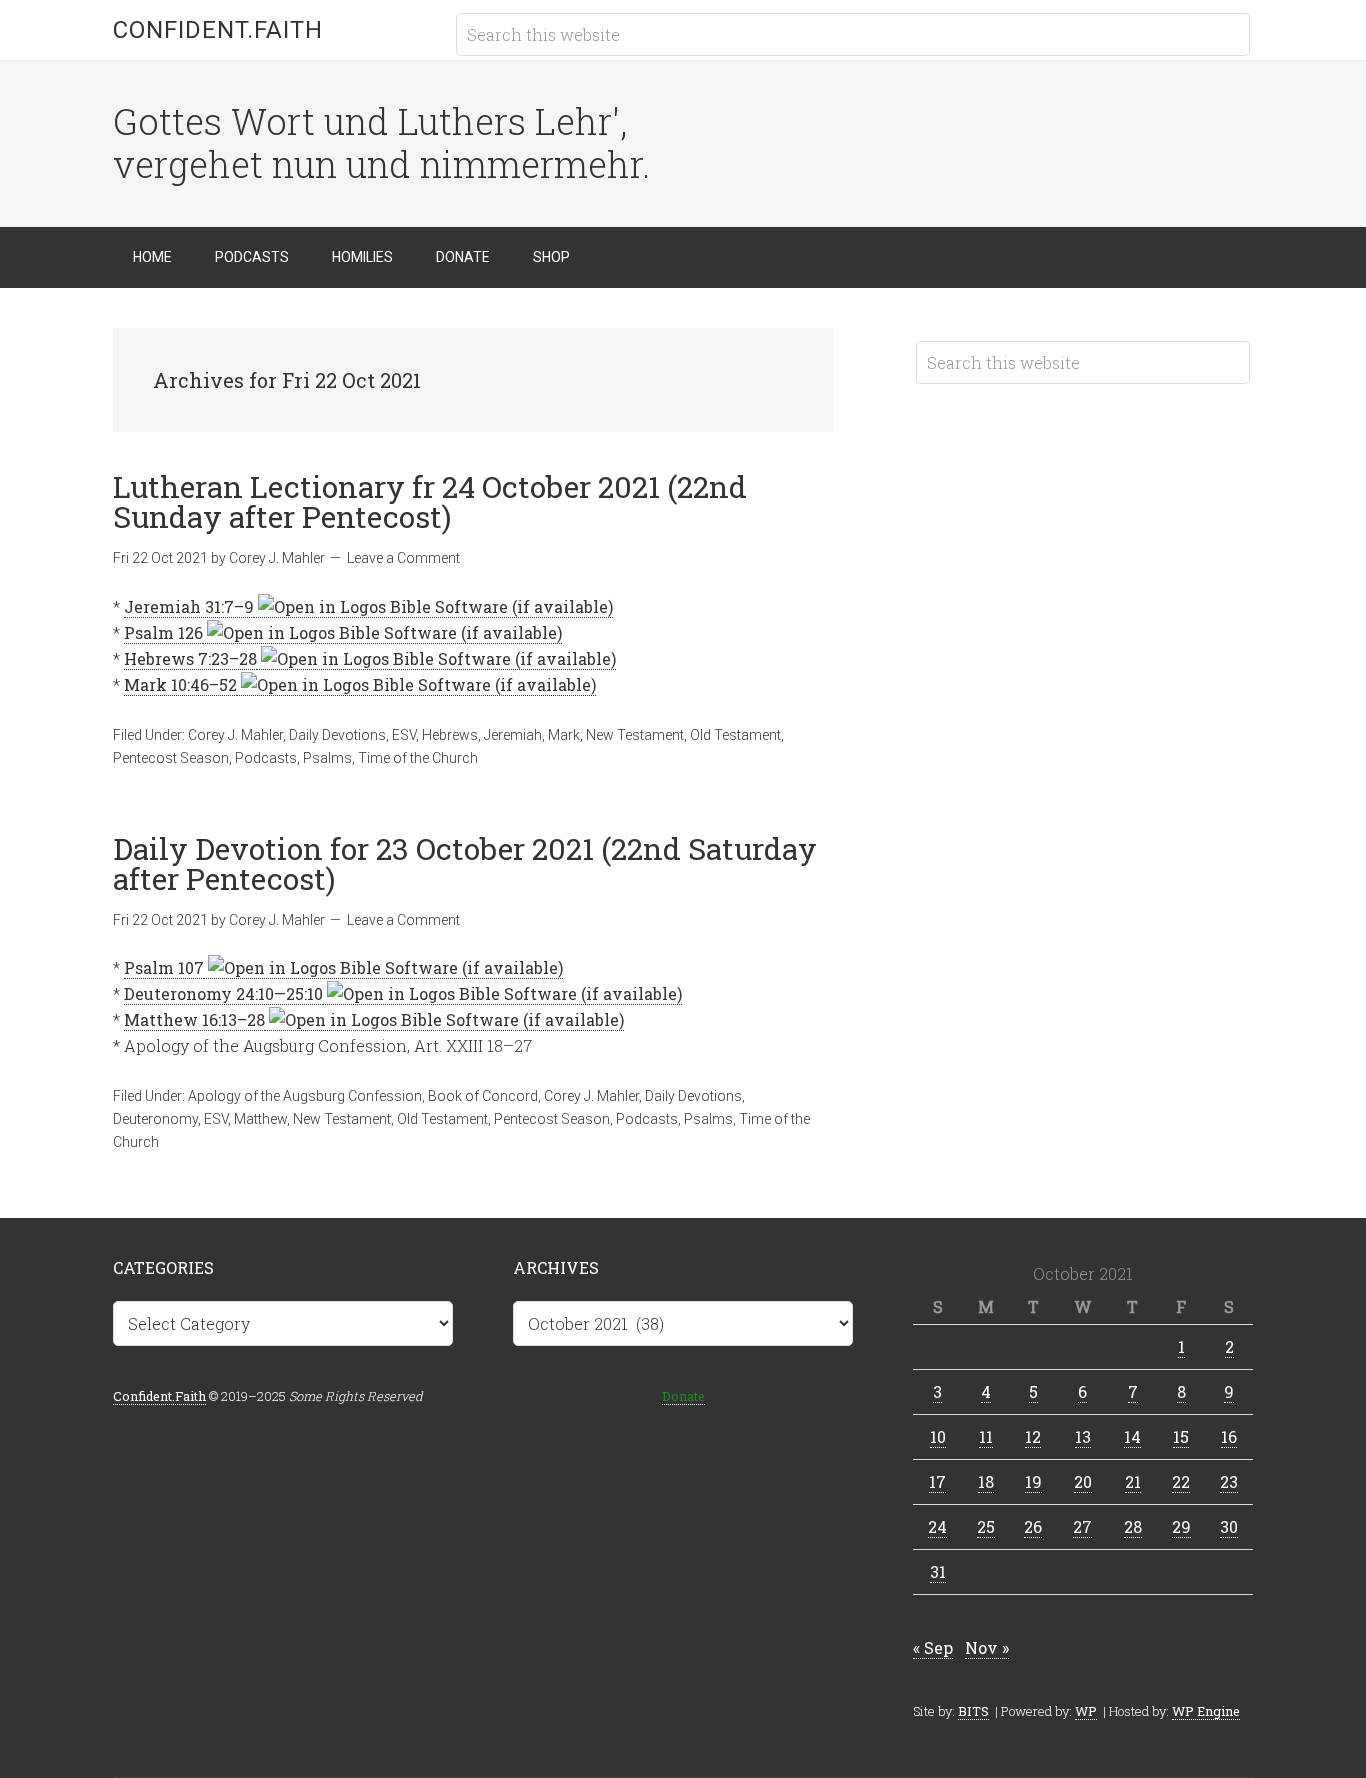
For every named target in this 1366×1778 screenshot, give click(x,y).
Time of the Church (418, 758)
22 (1181, 1481)
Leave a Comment (403, 558)
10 (938, 1436)
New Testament (635, 735)
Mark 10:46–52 (180, 684)
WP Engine (1206, 1711)
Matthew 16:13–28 (194, 1019)
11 (986, 1436)
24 (937, 1526)
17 (937, 1481)
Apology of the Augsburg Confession (305, 1096)
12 (1033, 1436)
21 (1133, 1481)
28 (1133, 1526)
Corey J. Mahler (235, 735)
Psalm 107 (164, 967)
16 (1229, 1436)
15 (1181, 1436)
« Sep (933, 1647)
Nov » (987, 1647)
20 (1083, 1481)
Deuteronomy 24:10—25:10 (223, 993)
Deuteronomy (155, 1119)
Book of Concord (483, 1096)
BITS (973, 1711)
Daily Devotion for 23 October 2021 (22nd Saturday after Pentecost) (465, 863)
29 (1181, 1526)
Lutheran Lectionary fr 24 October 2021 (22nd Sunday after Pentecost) (430, 501)
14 (1132, 1436)
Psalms (327, 758)
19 (1033, 1481)
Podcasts (266, 758)
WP (1086, 1711)
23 (1229, 1481)
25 (986, 1526)
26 (1033, 1526)
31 (938, 1571)
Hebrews (450, 735)
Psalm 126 (163, 632)
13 (1083, 1436)
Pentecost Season (171, 758)
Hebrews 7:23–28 (190, 658)
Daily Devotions (337, 735)
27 (1082, 1526)
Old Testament (735, 735)
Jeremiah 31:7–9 (189, 606)
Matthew (260, 1119)
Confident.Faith (218, 30)
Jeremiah (513, 735)
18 (986, 1481)
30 (1229, 1526)
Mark (564, 735)
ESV (404, 735)
